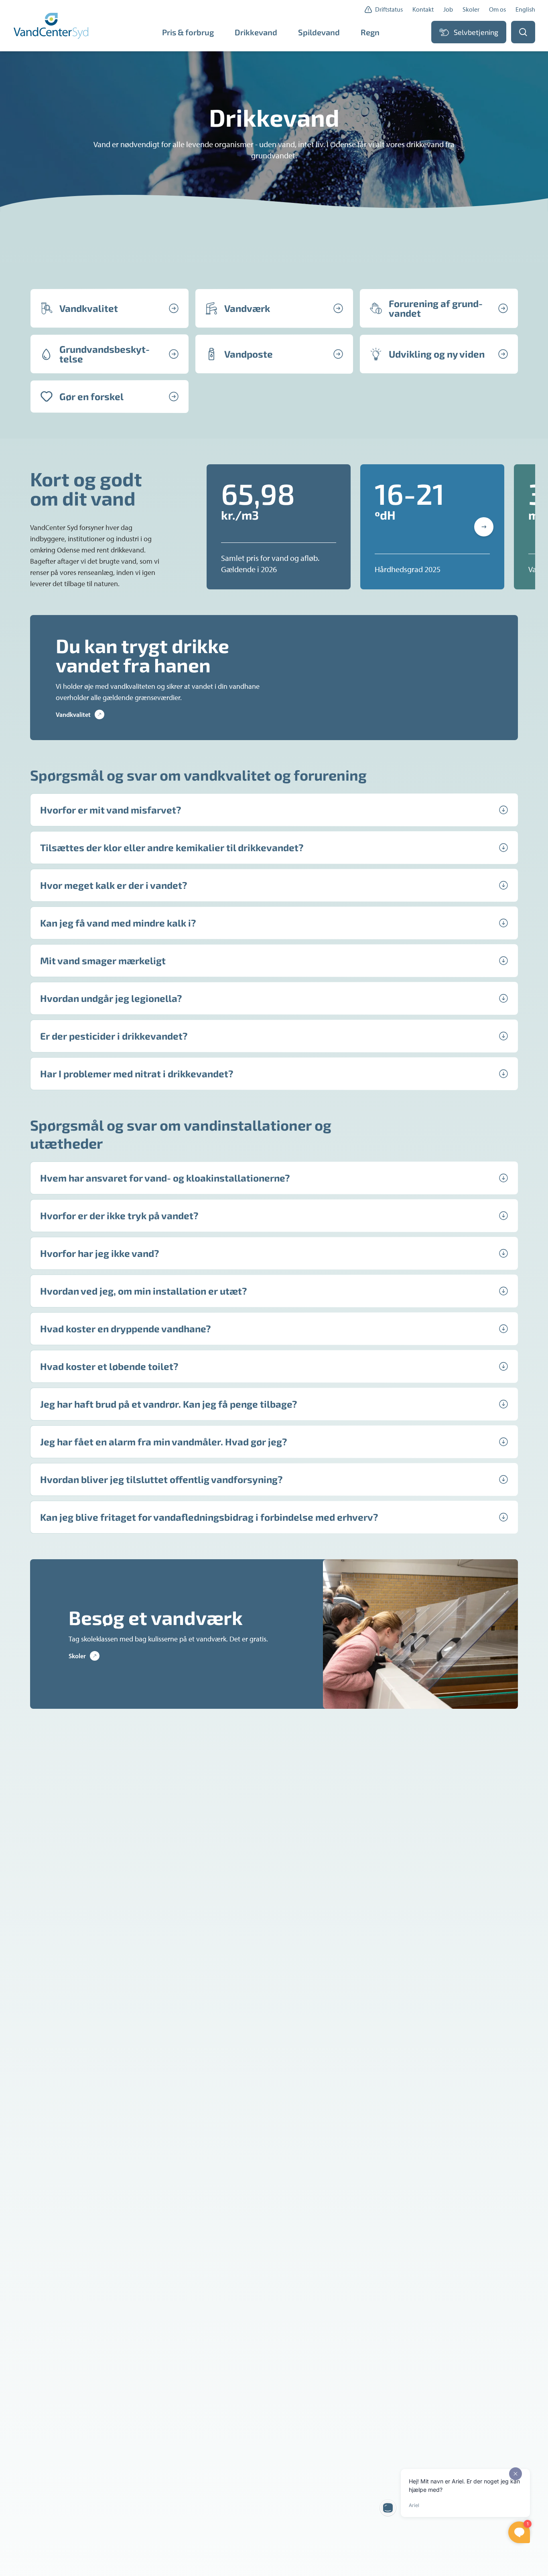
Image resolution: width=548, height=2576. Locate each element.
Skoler (471, 9)
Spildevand (319, 32)
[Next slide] (484, 527)
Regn (370, 32)
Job (448, 9)
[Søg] (523, 32)
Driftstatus (389, 9)
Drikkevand (256, 32)
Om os (497, 9)
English (525, 9)
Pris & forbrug (188, 32)
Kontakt (423, 9)
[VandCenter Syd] (52, 26)
